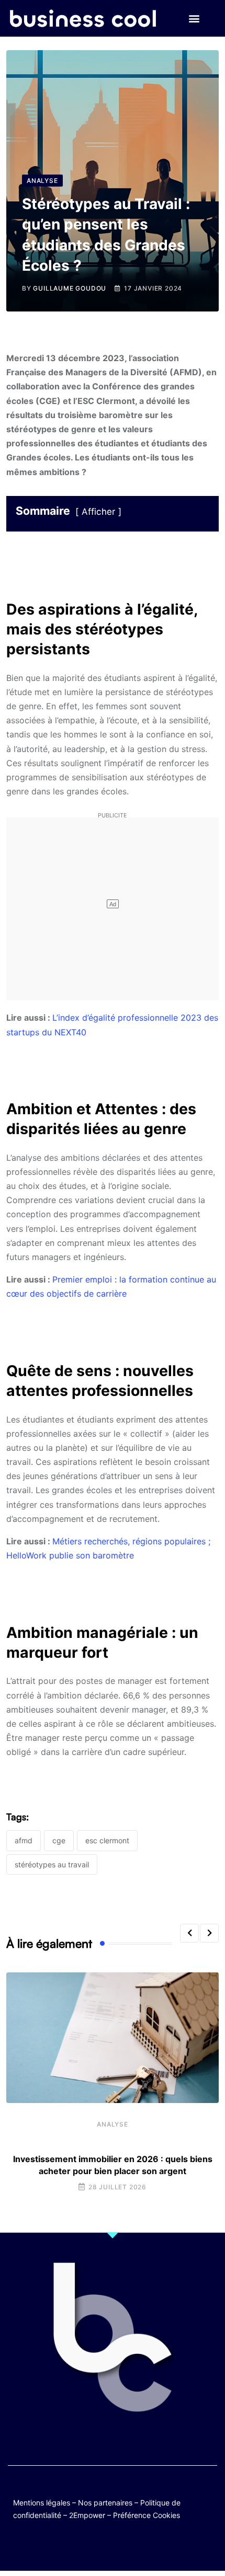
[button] (194, 19)
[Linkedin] (164, 2546)
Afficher (98, 512)
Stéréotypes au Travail (52, 1864)
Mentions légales (42, 2503)
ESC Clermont (107, 1840)
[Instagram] (143, 2546)
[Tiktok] (123, 2546)
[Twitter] (61, 2546)
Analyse (113, 2124)
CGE (59, 1840)
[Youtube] (102, 2546)
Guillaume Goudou (70, 288)
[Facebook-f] (82, 2546)
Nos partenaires (105, 2503)
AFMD (24, 1840)
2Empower (87, 2515)
